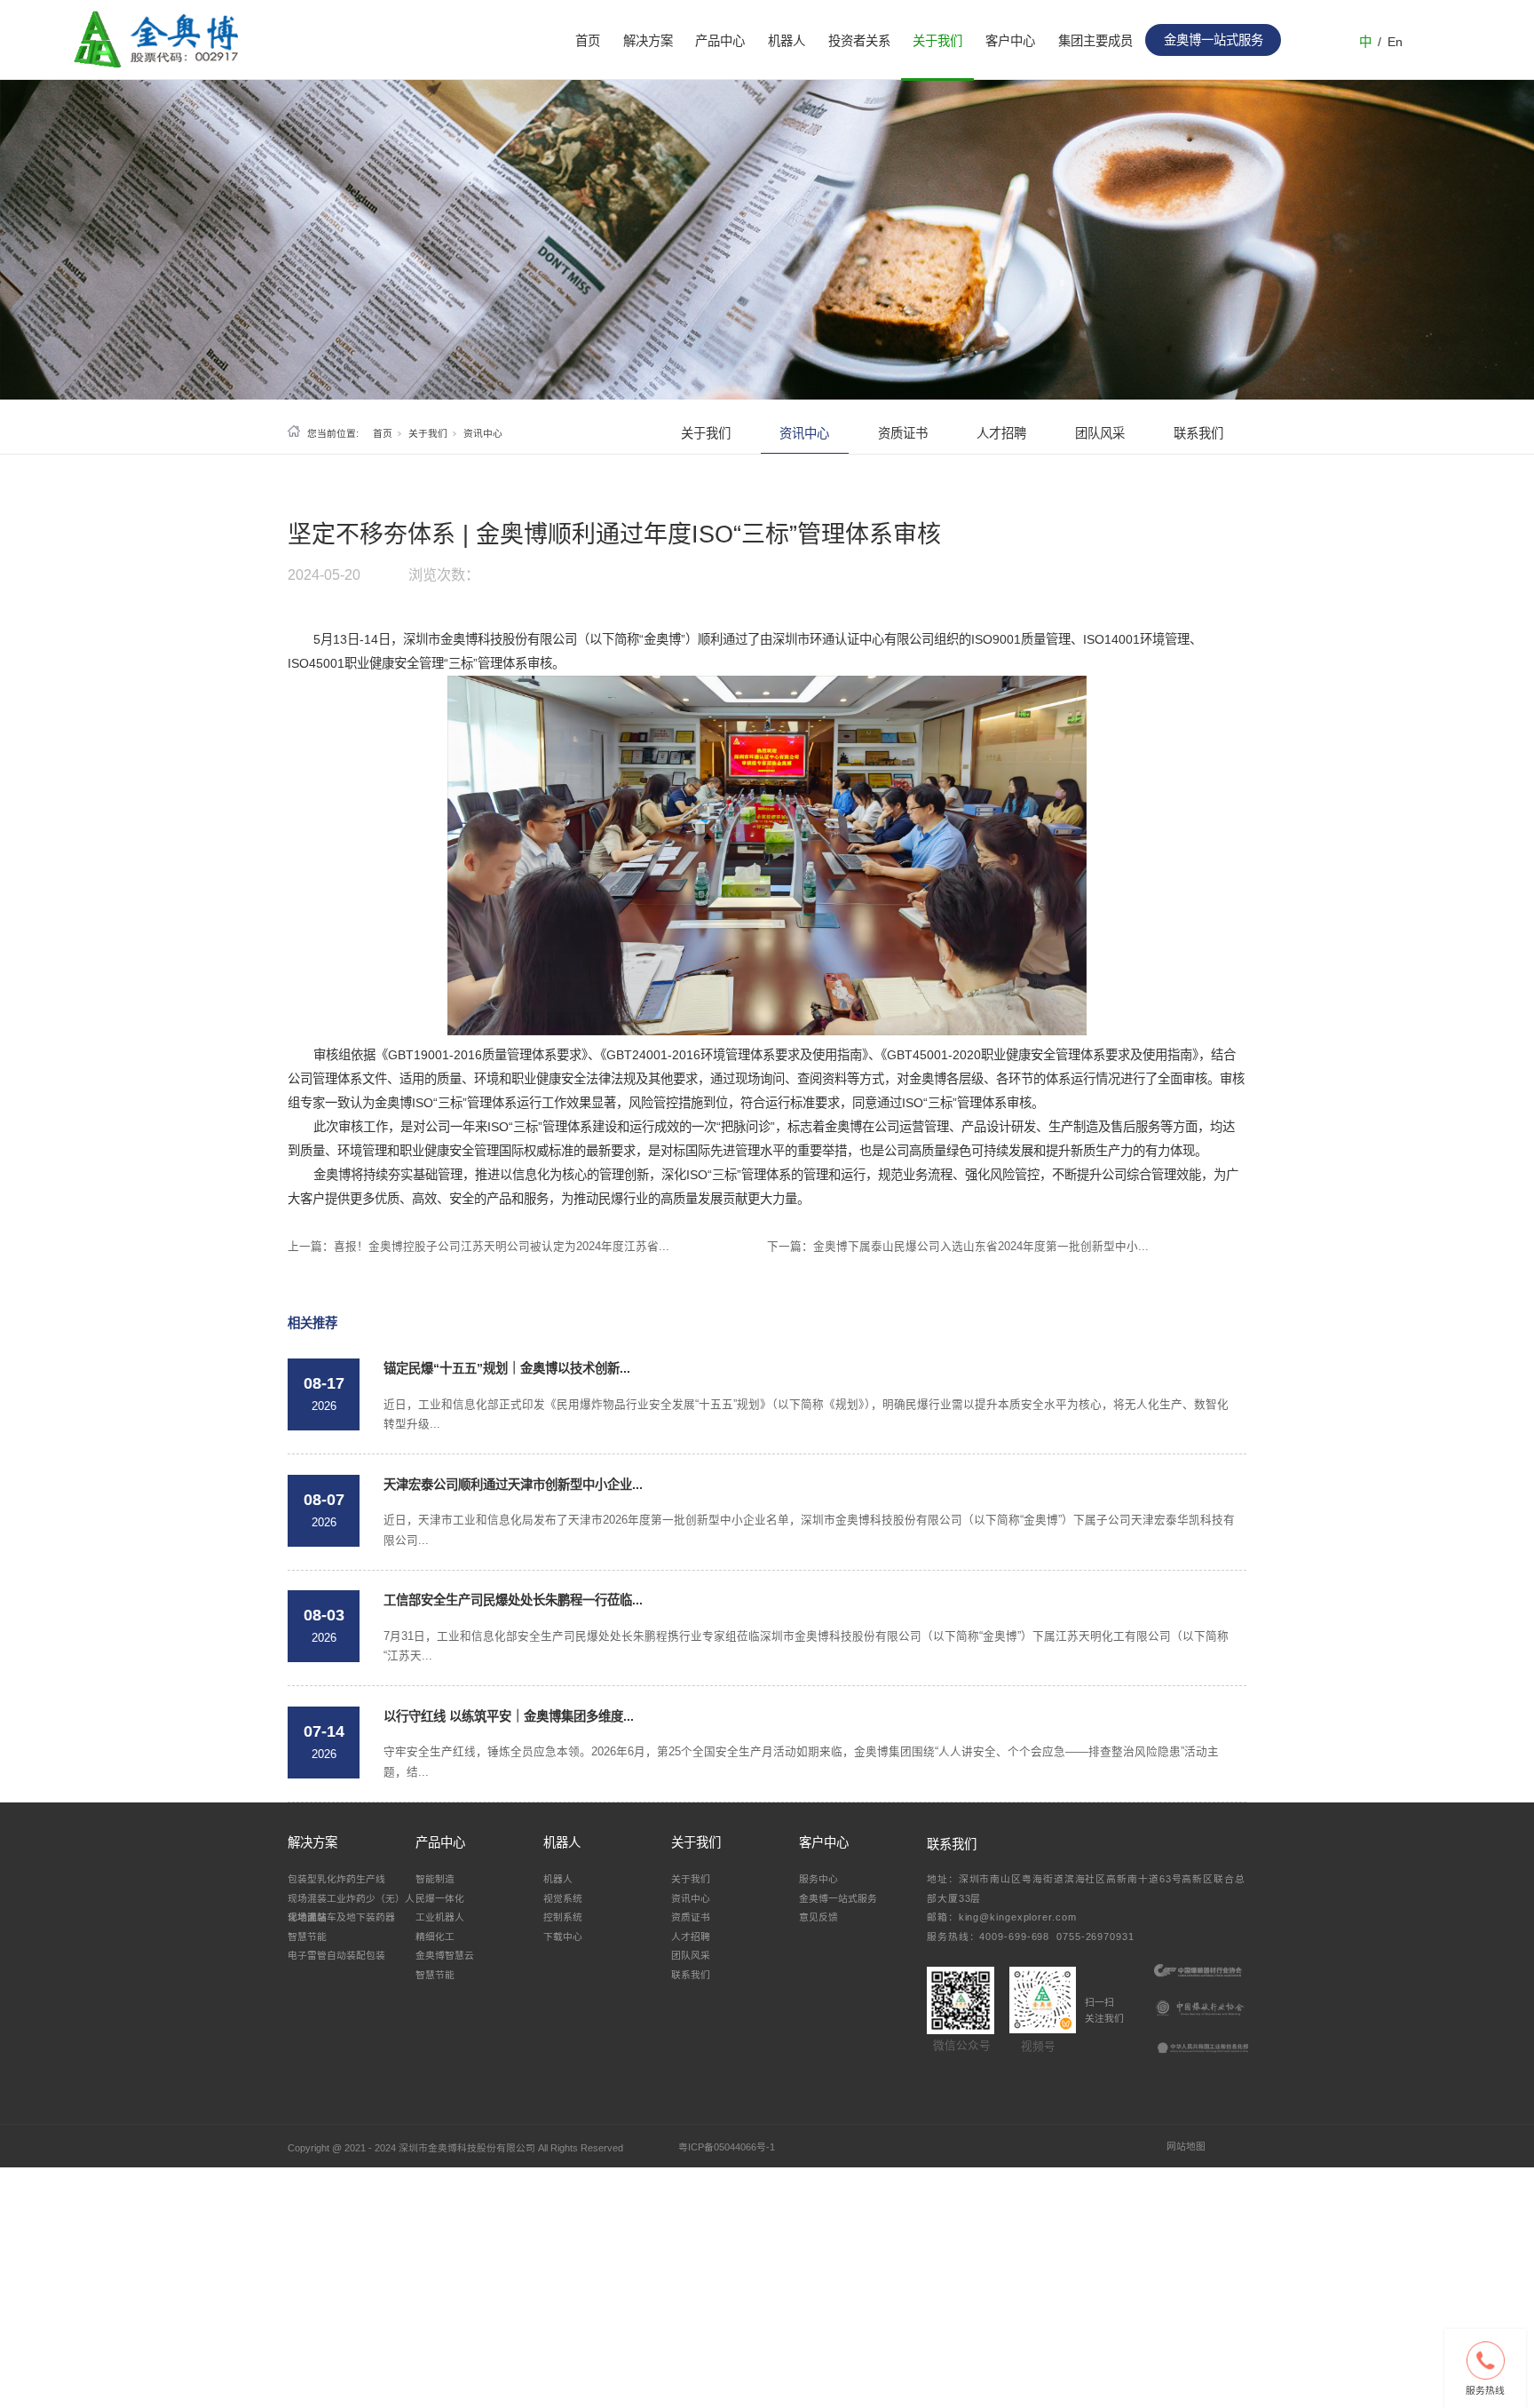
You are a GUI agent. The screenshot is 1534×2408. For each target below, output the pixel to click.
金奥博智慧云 (445, 1955)
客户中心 (1010, 41)
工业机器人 (440, 1917)
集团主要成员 (1095, 41)
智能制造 (435, 1879)
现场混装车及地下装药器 (341, 1917)
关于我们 (937, 41)
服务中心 (818, 1879)
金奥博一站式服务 (838, 1898)
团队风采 (1100, 433)
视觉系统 (563, 1898)
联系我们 (1198, 433)
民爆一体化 (440, 1898)
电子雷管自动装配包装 (336, 1955)
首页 (588, 41)
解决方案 (648, 41)
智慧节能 (307, 1937)
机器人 (787, 41)
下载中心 (563, 1937)
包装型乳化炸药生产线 (336, 1879)
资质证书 (903, 433)
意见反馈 (818, 1917)
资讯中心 (483, 433)
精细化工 (435, 1937)
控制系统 (563, 1917)
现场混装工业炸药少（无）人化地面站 (351, 1907)
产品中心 (720, 41)
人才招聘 (1001, 433)
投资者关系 (859, 41)
